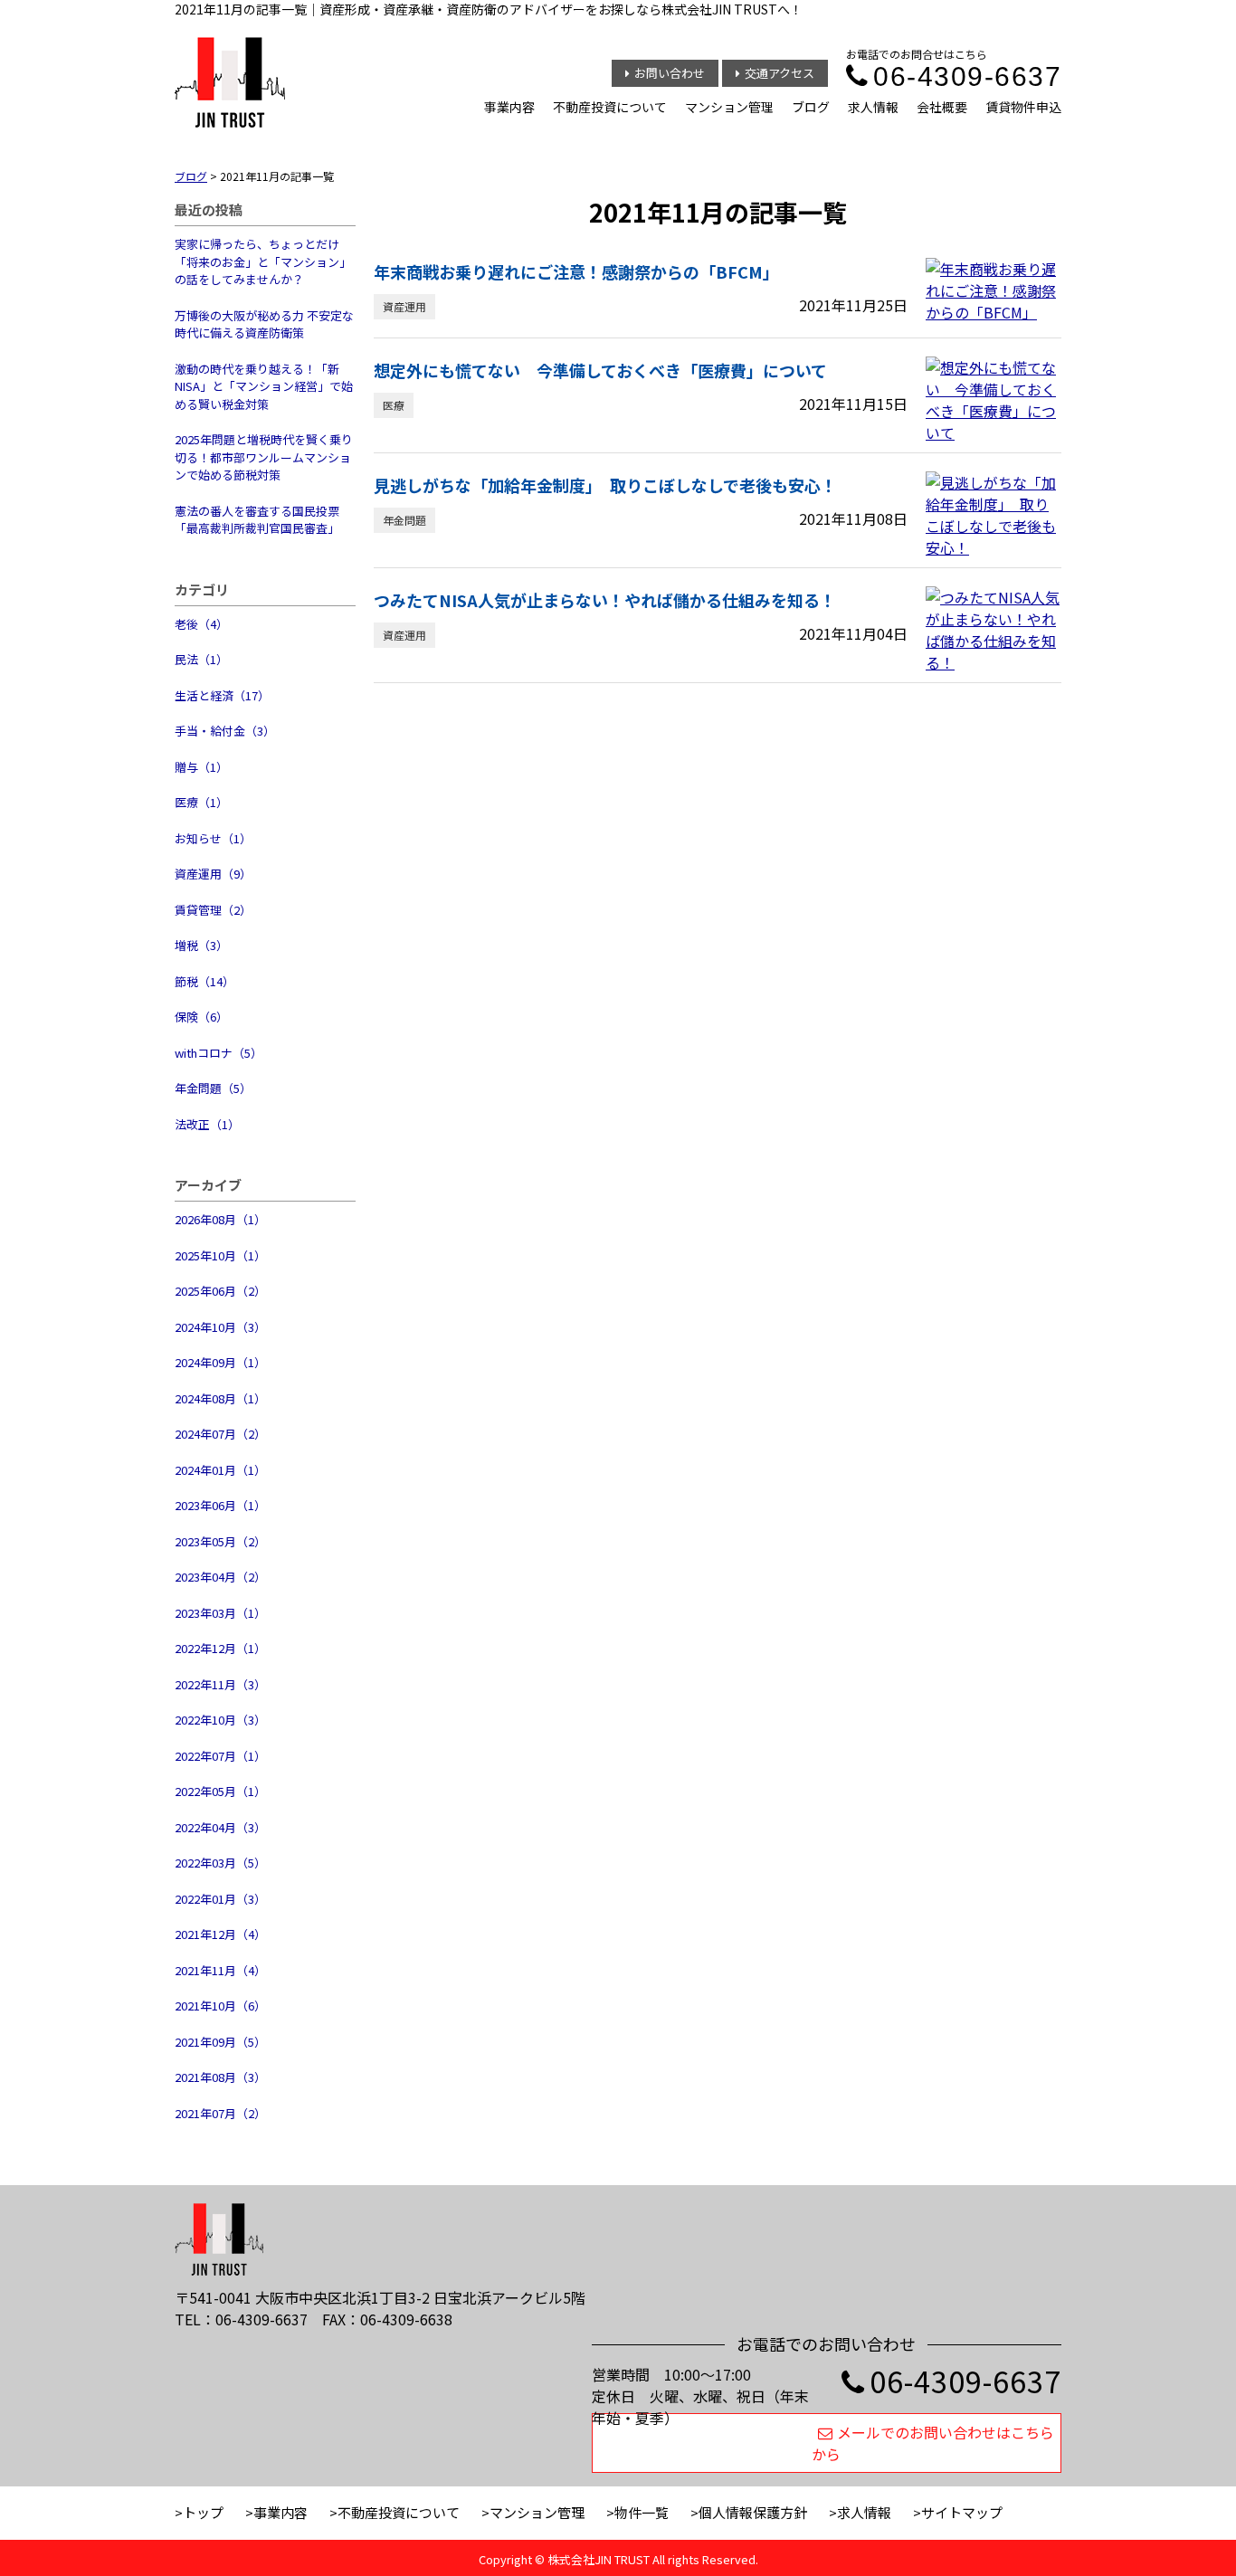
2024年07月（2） (220, 1434)
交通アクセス (780, 73)
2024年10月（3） (220, 1327)
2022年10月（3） (220, 1720)
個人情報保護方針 (753, 2512)
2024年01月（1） (220, 1470)
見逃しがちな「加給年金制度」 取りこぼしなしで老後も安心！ (605, 485)
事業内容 (509, 107)
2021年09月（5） (220, 2042)
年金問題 (404, 520)
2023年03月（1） (220, 1613)
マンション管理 (729, 107)
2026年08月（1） (220, 1219)
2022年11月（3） (220, 1684)
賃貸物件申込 (1023, 107)
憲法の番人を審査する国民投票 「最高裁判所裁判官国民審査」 (257, 520)
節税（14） (204, 981)
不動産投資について (610, 107)
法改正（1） (207, 1124)
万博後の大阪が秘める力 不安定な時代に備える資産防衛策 (264, 324)
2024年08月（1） (220, 1398)
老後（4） (201, 624)
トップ (203, 2512)
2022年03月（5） (220, 1863)
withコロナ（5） (219, 1053)
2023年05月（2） (220, 1541)
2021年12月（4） (220, 1934)
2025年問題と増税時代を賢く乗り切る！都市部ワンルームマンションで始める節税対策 (264, 457)
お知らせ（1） (213, 838)
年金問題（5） (213, 1088)
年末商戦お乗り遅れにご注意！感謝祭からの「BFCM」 (576, 271)
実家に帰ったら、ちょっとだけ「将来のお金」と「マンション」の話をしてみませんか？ (263, 261)
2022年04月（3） (220, 1827)
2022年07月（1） (220, 1756)
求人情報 (873, 107)
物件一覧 (642, 2512)
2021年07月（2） (220, 2113)
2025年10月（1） (220, 1255)
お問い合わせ (670, 73)
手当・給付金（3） (225, 731)
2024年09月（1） (220, 1362)
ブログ (811, 107)
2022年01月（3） (220, 1899)
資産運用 (404, 306)
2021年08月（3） (220, 2077)
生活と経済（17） (222, 695)
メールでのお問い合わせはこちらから (933, 2443)
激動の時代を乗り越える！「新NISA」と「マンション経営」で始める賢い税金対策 (264, 386)
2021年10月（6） (220, 2006)
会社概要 (942, 107)
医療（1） (201, 802)
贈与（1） (201, 767)
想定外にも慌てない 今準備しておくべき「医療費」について (600, 370)
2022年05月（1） (220, 1791)
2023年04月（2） (220, 1577)
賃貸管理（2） (213, 910)
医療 (394, 405)
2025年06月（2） (220, 1291)
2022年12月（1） (220, 1648)
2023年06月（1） (220, 1505)
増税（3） (201, 945)
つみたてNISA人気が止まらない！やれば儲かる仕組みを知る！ (605, 600)
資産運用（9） (213, 874)
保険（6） (201, 1017)
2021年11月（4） (220, 1970)
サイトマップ (962, 2512)
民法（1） (201, 659)
